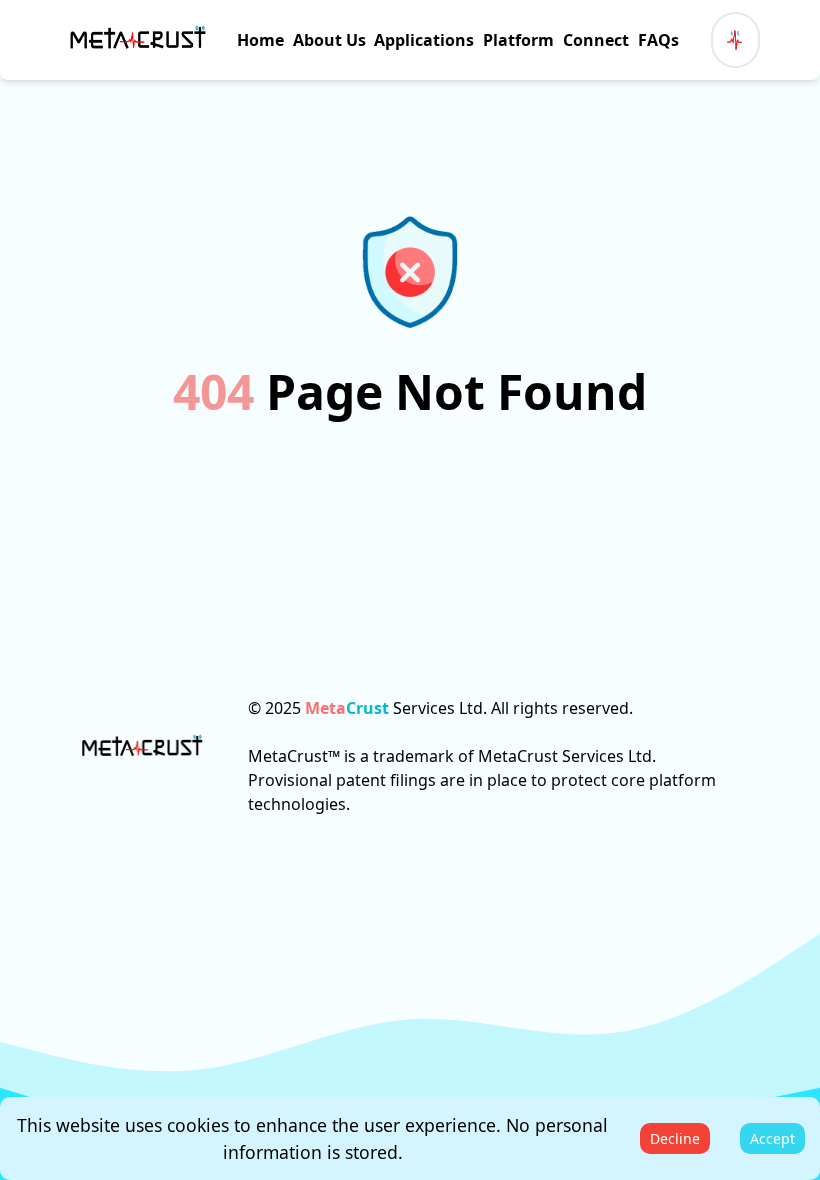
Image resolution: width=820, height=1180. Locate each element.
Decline (675, 1138)
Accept (772, 1138)
